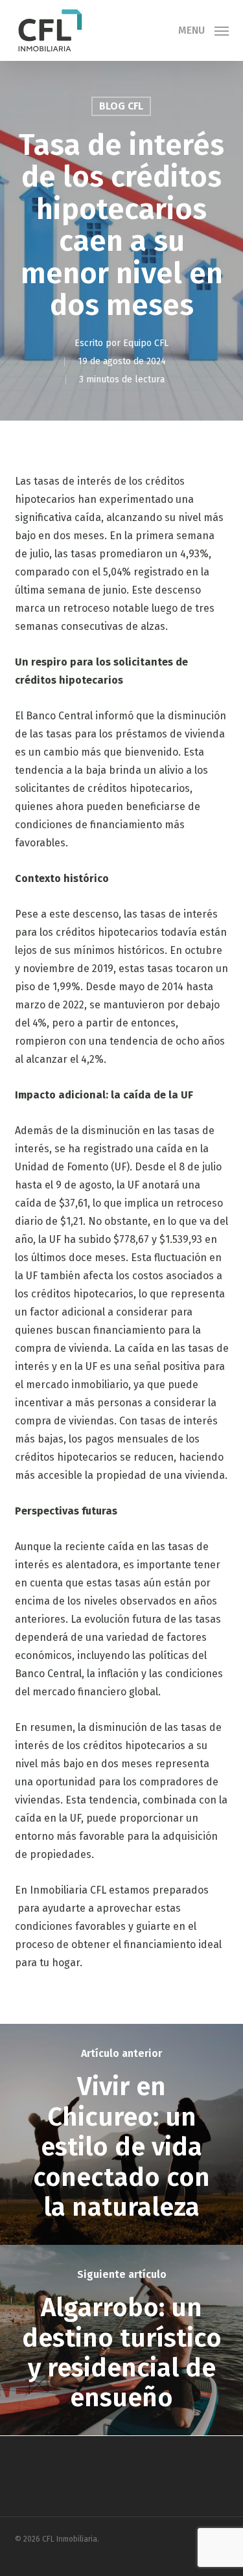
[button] (203, 30)
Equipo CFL (146, 343)
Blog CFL (121, 106)
